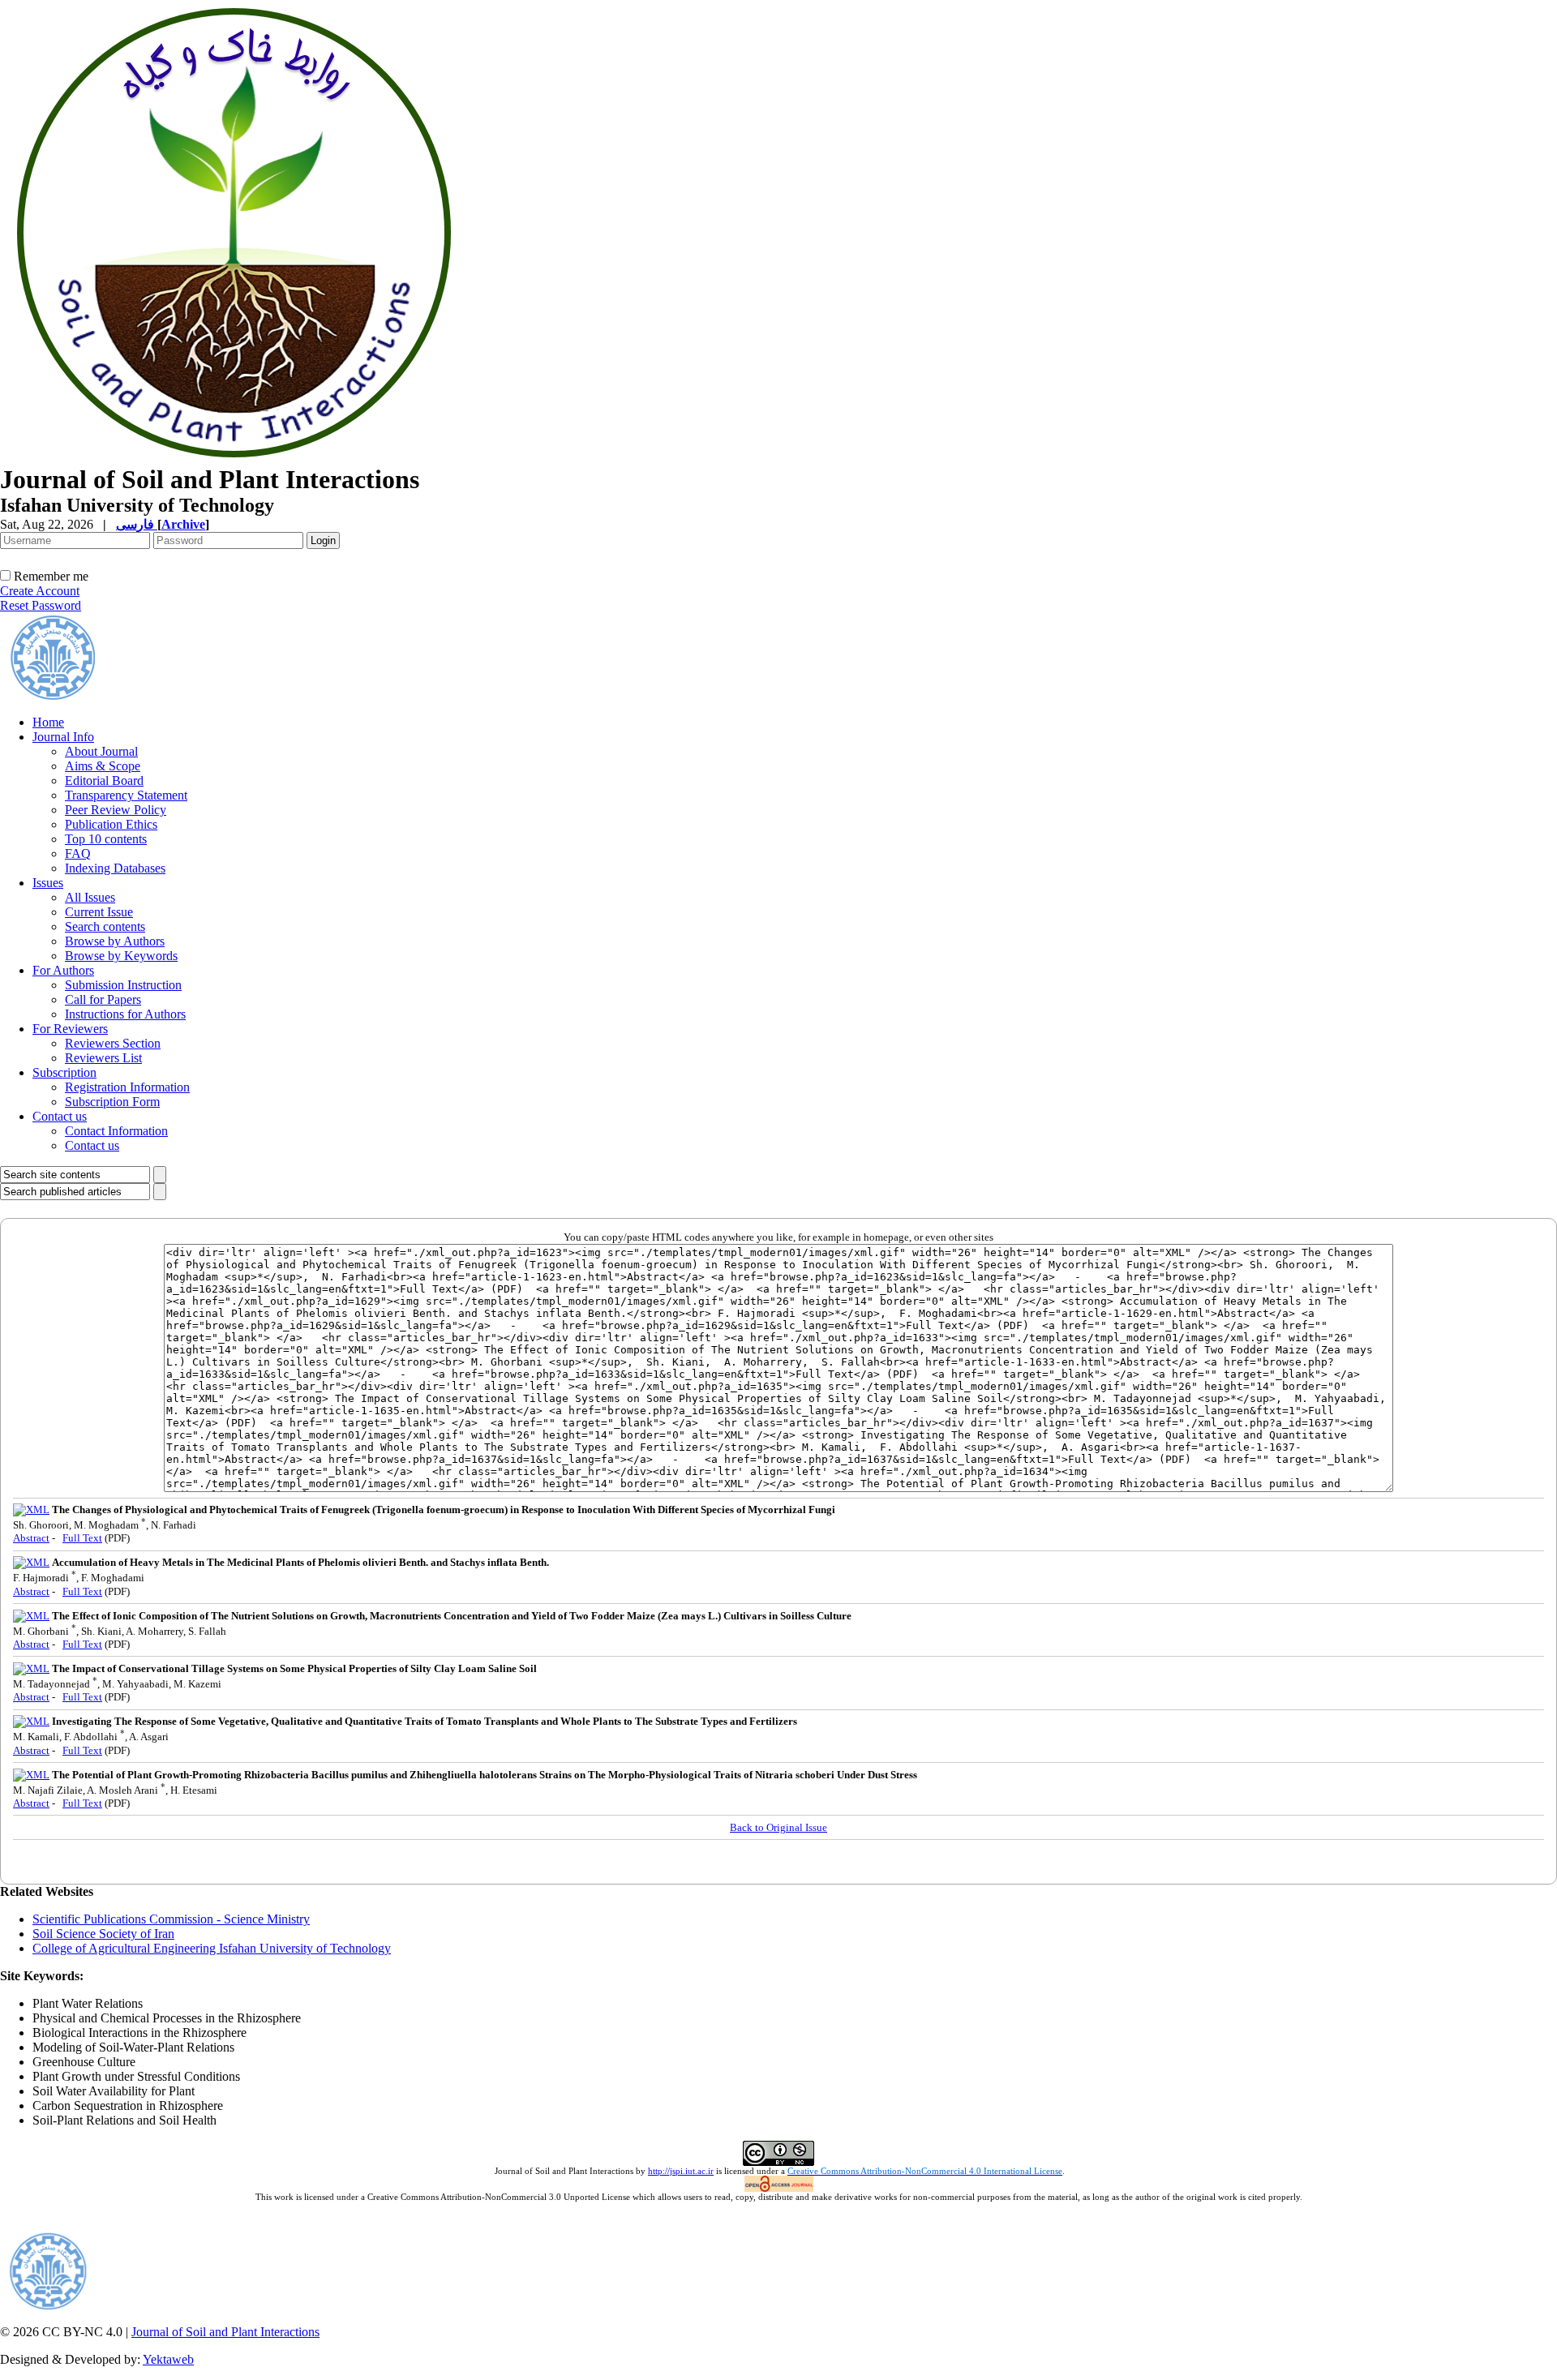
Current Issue (99, 912)
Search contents (105, 926)
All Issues (90, 897)
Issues (48, 883)
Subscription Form (112, 1102)
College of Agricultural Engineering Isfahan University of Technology (212, 1948)
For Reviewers (70, 1029)
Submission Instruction (123, 985)
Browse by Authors (115, 941)
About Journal (101, 751)
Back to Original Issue (778, 1827)
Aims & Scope (103, 766)
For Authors (63, 970)
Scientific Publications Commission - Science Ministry (171, 1919)
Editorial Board (104, 780)
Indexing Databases (115, 868)
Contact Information (116, 1131)
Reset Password (41, 605)
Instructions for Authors (125, 1014)
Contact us (60, 1116)
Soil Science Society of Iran (103, 1934)
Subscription (64, 1072)
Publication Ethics (111, 824)
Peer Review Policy (116, 810)
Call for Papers (103, 999)
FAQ (78, 853)
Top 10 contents (106, 839)
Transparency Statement (126, 795)
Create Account (40, 591)
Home (48, 722)
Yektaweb (168, 2359)
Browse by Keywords (121, 956)
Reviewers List (103, 1058)
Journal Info (63, 737)
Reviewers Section (113, 1043)
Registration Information (127, 1087)
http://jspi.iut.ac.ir (681, 2171)
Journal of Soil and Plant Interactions (225, 2332)
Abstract (31, 1538)
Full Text (82, 1538)
